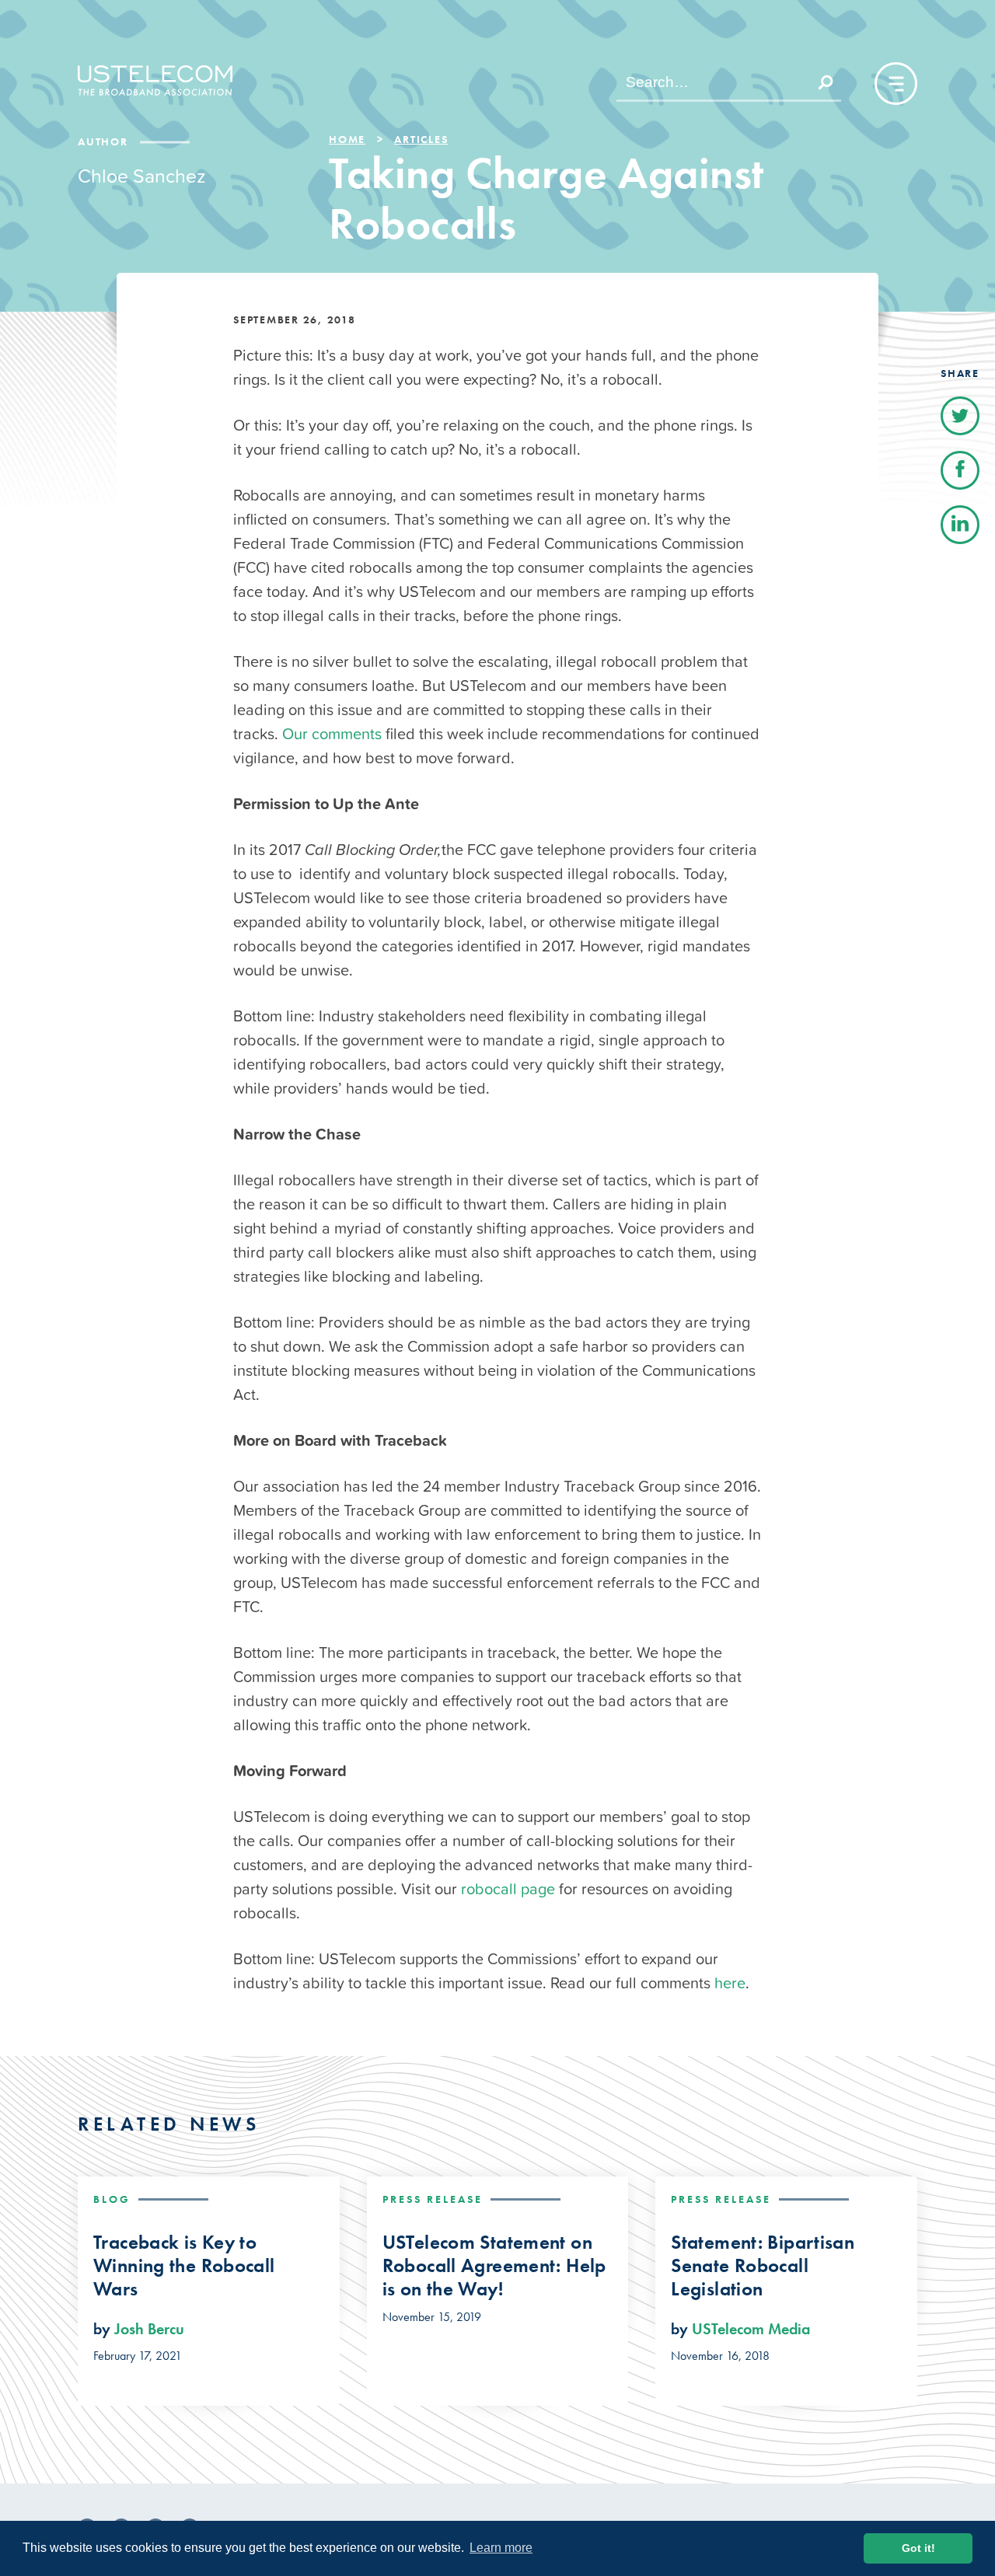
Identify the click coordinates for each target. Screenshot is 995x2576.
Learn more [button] (501, 2548)
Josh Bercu (149, 2329)
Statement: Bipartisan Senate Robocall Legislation (763, 2266)
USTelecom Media (751, 2329)
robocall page (508, 1889)
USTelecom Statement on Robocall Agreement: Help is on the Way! (494, 2266)
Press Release (433, 2199)
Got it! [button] (918, 2548)
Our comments (332, 734)
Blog (112, 2199)
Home (347, 139)
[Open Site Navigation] (896, 84)
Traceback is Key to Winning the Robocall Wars (184, 2266)
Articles (421, 139)
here (730, 1983)
